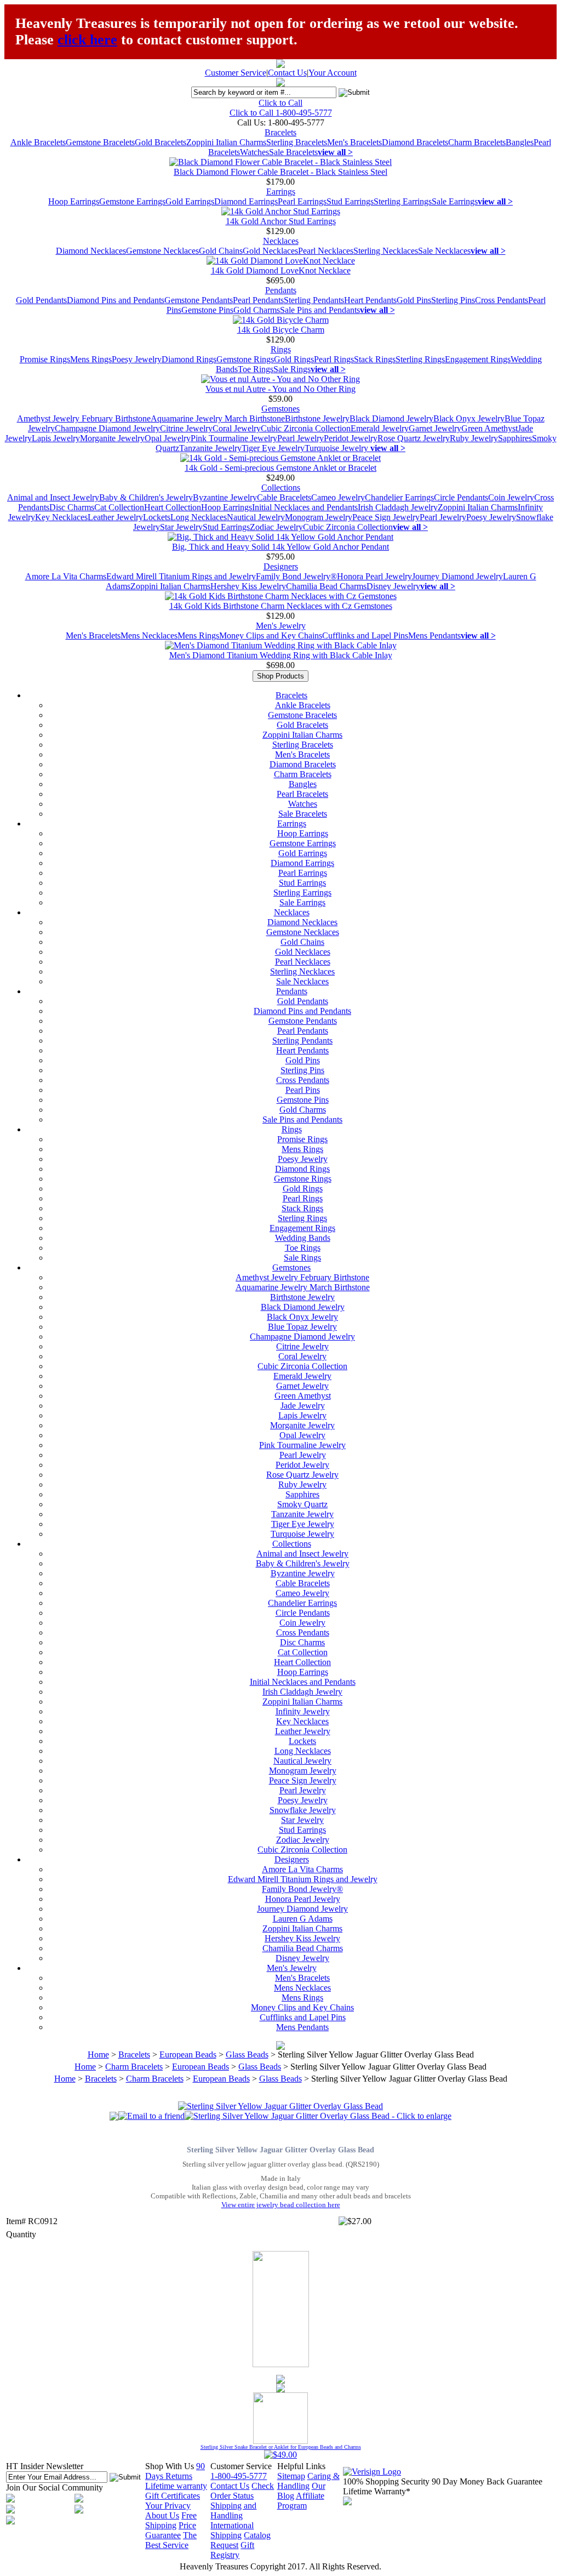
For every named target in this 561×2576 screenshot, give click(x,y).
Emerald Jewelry (380, 428)
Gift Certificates (173, 2496)
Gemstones (280, 409)
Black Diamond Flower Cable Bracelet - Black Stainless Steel (280, 172)
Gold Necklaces (270, 251)
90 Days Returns (175, 2471)
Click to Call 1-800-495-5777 (281, 113)
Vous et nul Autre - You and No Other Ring (280, 389)
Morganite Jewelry (112, 438)
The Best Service (171, 2540)
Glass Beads (247, 2054)
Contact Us (287, 73)
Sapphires (515, 438)
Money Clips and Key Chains (271, 636)
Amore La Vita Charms (66, 576)
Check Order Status (242, 2491)
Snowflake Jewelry (303, 1810)
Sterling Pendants (314, 300)
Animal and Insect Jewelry (53, 497)
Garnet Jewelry (435, 428)
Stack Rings (375, 359)
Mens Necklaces (149, 636)
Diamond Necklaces (91, 251)
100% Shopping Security (386, 2481)
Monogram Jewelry (319, 517)
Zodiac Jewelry (276, 527)
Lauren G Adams (303, 1919)
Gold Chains (221, 251)
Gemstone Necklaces (162, 251)
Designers (281, 566)
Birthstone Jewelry (317, 418)
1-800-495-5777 (239, 2476)
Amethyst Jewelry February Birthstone (84, 418)
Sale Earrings (455, 201)
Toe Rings (256, 369)
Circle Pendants (461, 497)
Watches (254, 152)
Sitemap (291, 2476)
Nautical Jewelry (256, 517)
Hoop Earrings (74, 201)
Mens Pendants (434, 636)
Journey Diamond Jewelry (457, 576)
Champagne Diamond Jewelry (107, 428)
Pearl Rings (334, 359)
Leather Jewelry (115, 517)
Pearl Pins (303, 1090)
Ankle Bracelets (38, 142)
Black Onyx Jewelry (469, 418)
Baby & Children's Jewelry (146, 497)
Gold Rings (294, 359)
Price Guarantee (171, 2530)
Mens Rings (91, 359)
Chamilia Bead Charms (326, 586)
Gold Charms (257, 310)
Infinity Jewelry (303, 1711)
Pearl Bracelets (302, 794)
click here (87, 40)
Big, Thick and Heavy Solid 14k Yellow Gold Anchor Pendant (280, 547)
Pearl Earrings (302, 201)
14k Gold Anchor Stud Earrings (281, 221)
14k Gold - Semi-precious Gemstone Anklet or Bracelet (280, 468)
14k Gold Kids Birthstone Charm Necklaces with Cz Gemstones (281, 606)
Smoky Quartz (302, 1504)
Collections (281, 488)
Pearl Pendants (258, 300)
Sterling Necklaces (386, 251)
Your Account (333, 73)
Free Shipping (171, 2520)
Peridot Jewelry (351, 438)
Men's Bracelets (354, 142)
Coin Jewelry (511, 497)
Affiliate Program (301, 2501)
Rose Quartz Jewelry (414, 438)
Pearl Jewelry (300, 438)
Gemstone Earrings (132, 201)
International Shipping (232, 2530)
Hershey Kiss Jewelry (248, 586)
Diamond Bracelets (415, 142)
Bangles (520, 142)
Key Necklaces (61, 517)
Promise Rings (45, 359)
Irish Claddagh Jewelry (398, 507)
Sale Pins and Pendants (320, 310)
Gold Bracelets (161, 142)
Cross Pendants (502, 300)
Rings (281, 349)
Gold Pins (414, 300)
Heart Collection (173, 507)
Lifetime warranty (176, 2486)
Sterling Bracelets (297, 142)
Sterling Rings (420, 359)
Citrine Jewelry (186, 428)
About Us (162, 2515)
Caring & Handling (308, 2481)
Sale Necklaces (444, 251)
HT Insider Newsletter (45, 2466)
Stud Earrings (350, 201)
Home (98, 2054)
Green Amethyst (490, 428)
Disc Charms (72, 507)
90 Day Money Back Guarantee (487, 2481)
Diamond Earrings (246, 201)
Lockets (157, 517)
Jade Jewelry (303, 1406)
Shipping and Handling (233, 2511)
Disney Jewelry (393, 586)
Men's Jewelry (281, 626)
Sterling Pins (453, 300)
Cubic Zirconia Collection (306, 428)
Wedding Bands (303, 1238)
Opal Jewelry (168, 438)
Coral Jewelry (237, 428)
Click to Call (280, 103)
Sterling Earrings (403, 201)
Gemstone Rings (245, 359)
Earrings (281, 192)
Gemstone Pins (207, 310)
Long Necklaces (199, 517)
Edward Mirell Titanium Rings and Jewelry (181, 576)
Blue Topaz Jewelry (302, 1327)
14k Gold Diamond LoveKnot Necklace (281, 270)
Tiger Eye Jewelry (273, 448)
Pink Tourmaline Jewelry (234, 438)
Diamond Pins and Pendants (116, 300)
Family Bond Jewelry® (296, 576)
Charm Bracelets (477, 142)
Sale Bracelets (293, 152)
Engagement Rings (478, 359)
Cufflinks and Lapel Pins (365, 636)
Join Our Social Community (55, 2487)
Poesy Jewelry (137, 359)
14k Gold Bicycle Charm (281, 330)
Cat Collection (119, 507)
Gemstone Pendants (199, 300)
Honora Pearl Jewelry (374, 576)
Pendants (281, 290)
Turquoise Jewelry (337, 448)
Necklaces (281, 241)
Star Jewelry (181, 527)
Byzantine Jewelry (225, 497)
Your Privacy (168, 2506)
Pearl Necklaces (326, 251)
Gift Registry (232, 2550)
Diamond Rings (189, 359)
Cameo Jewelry (338, 497)
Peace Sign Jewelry (386, 517)
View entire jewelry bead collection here (281, 2205)
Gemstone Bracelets (100, 142)
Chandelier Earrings (399, 497)
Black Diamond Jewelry (391, 418)
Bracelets (280, 132)
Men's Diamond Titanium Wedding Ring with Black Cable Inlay (281, 655)
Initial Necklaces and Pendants (305, 507)
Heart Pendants (370, 300)
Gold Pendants (41, 300)
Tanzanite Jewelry (210, 448)
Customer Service (236, 73)
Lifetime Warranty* (377, 2491)
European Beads (188, 2054)
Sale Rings (292, 369)
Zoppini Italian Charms (226, 142)
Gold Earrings (190, 201)
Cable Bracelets (284, 497)
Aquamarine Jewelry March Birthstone (218, 418)
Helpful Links (301, 2466)
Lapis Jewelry (56, 438)
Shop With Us (170, 2466)
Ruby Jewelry (474, 438)
